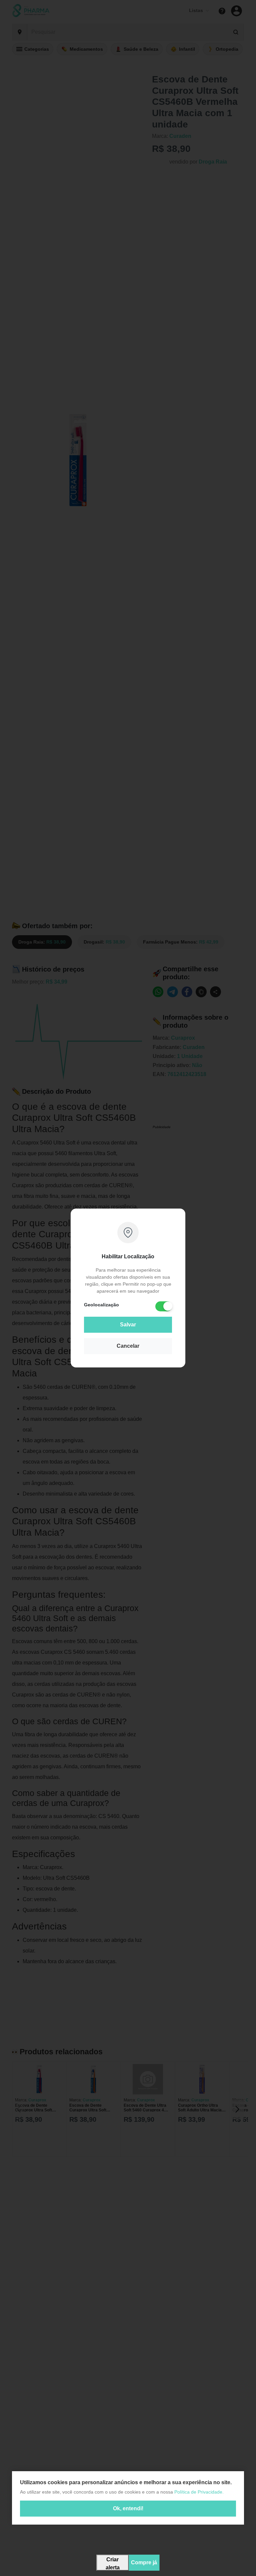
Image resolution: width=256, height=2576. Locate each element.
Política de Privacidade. (199, 2492)
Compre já (144, 2562)
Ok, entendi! (128, 2508)
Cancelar (128, 1346)
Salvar (128, 1325)
